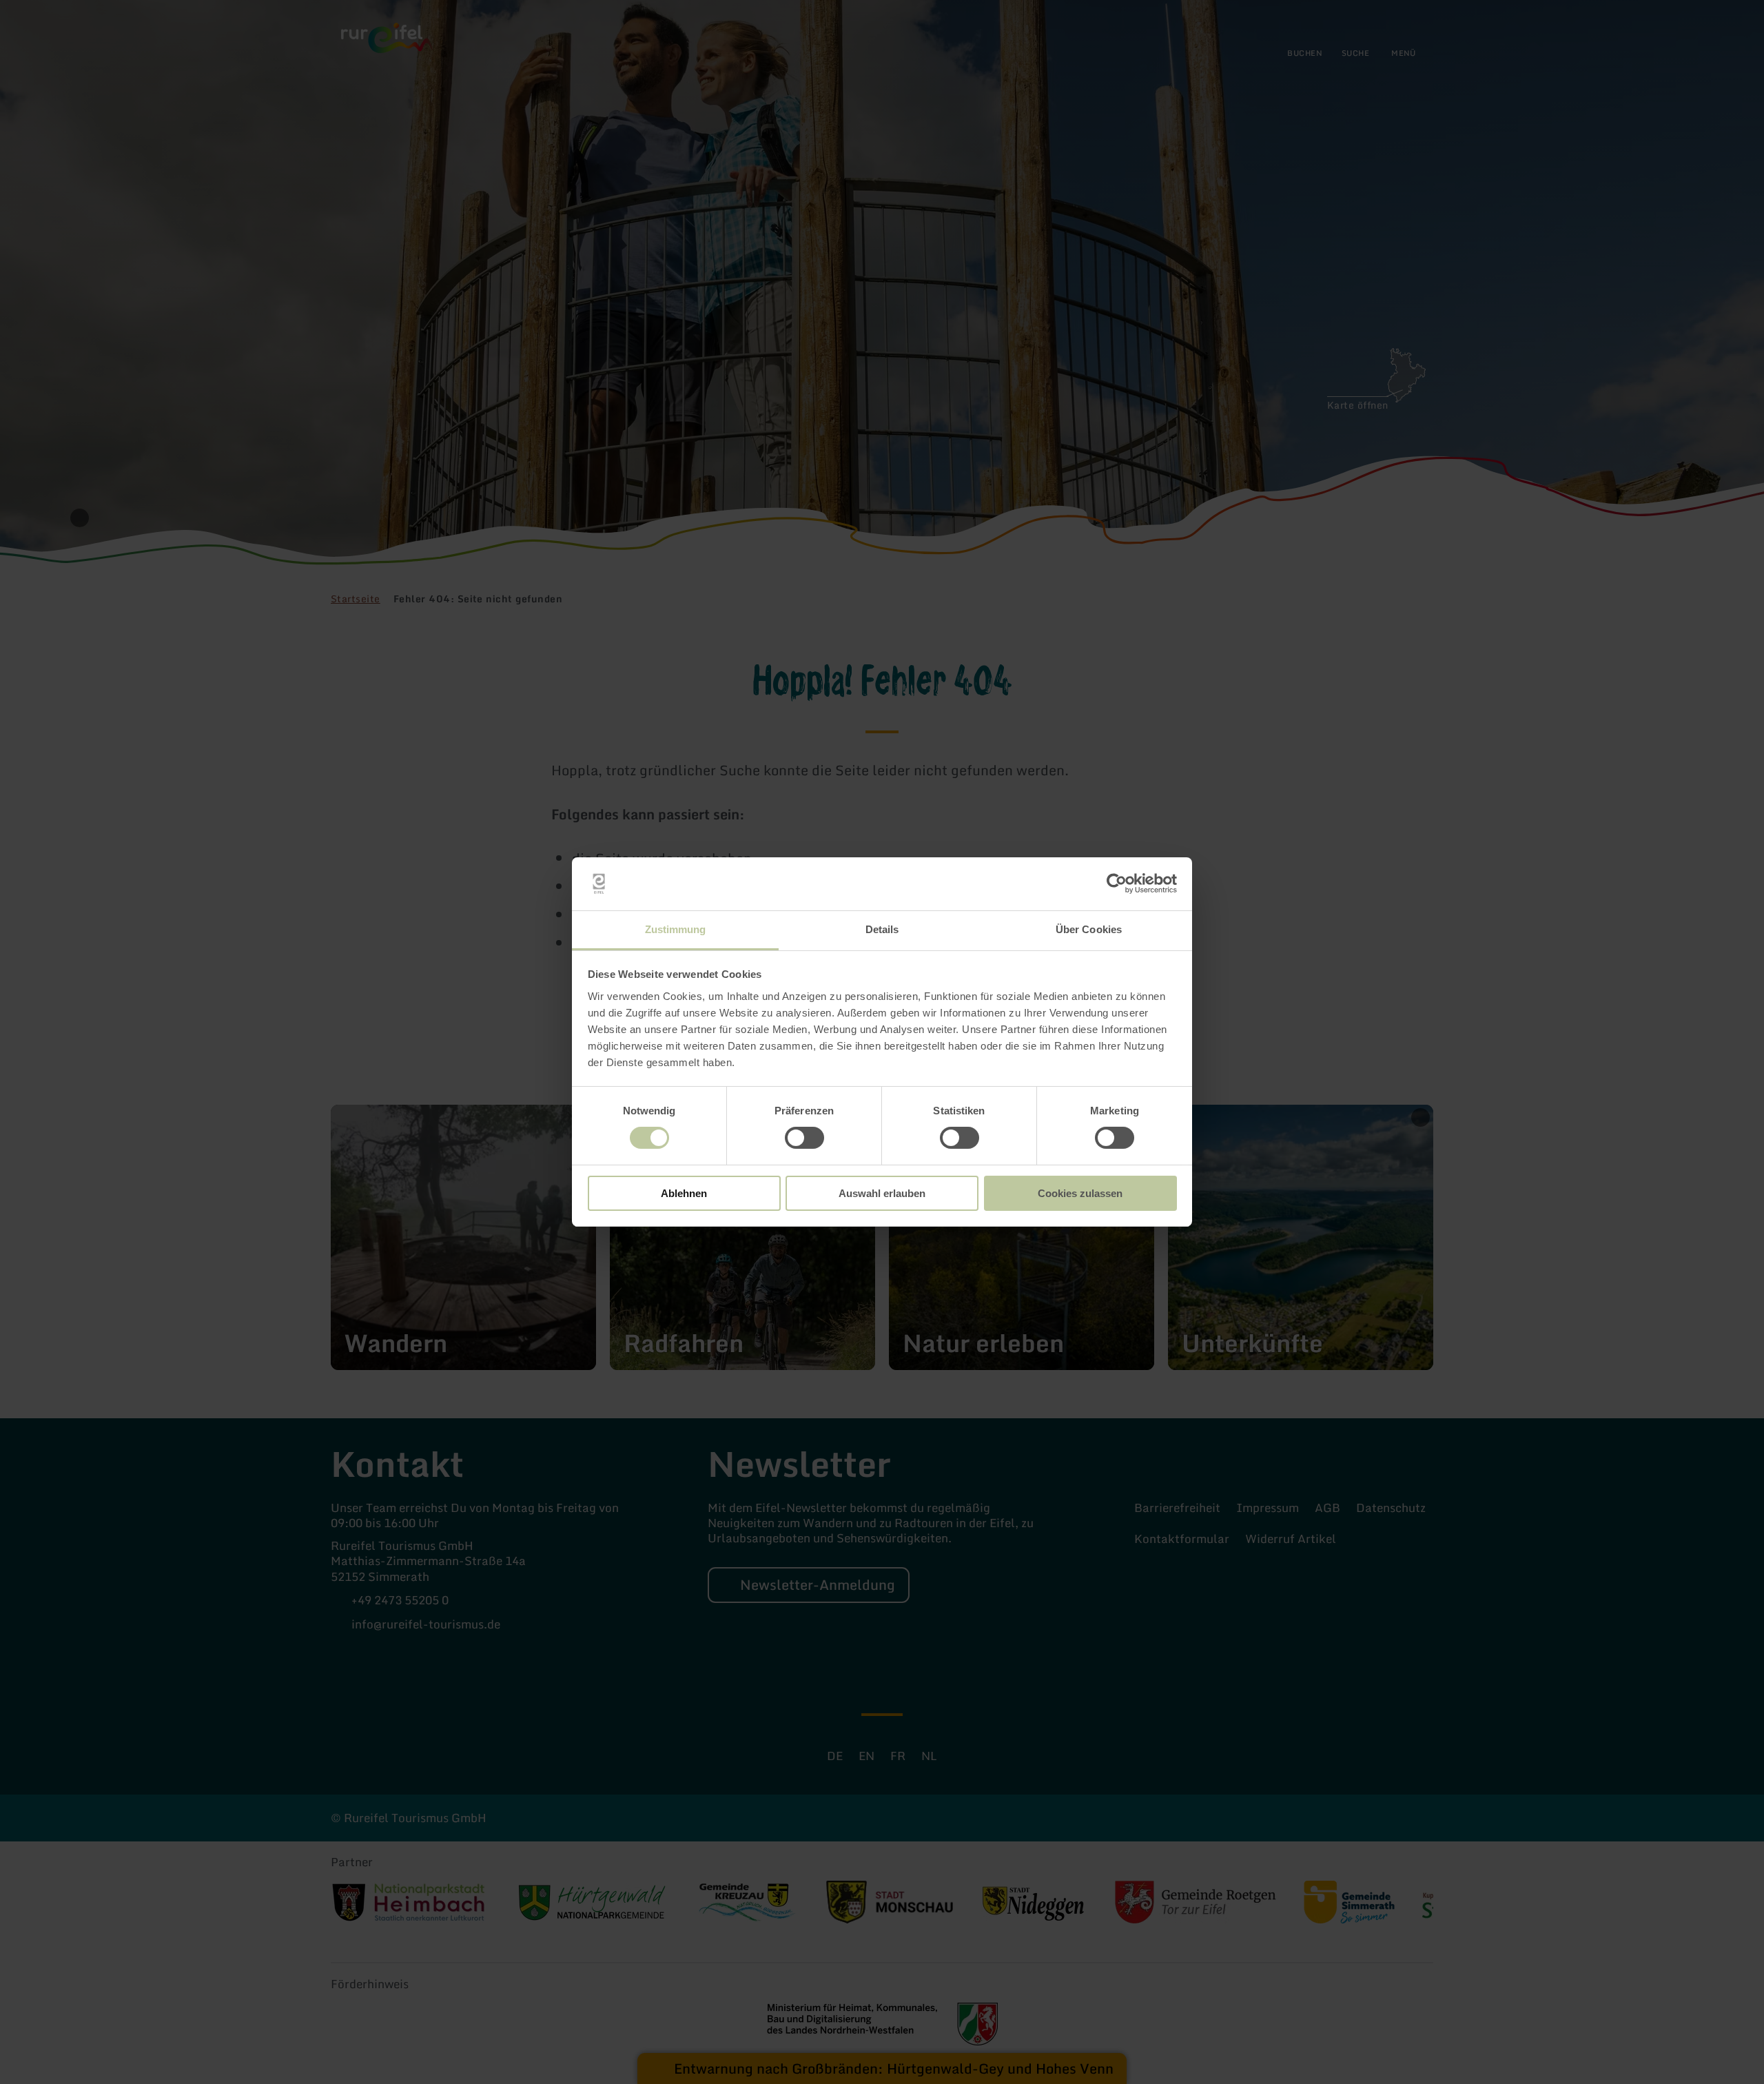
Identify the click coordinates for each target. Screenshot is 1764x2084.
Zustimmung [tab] (676, 929)
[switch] (804, 1138)
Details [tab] (882, 929)
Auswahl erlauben (882, 1193)
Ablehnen (684, 1193)
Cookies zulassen (1080, 1193)
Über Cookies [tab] (1089, 929)
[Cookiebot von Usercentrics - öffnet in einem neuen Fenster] (1117, 883)
